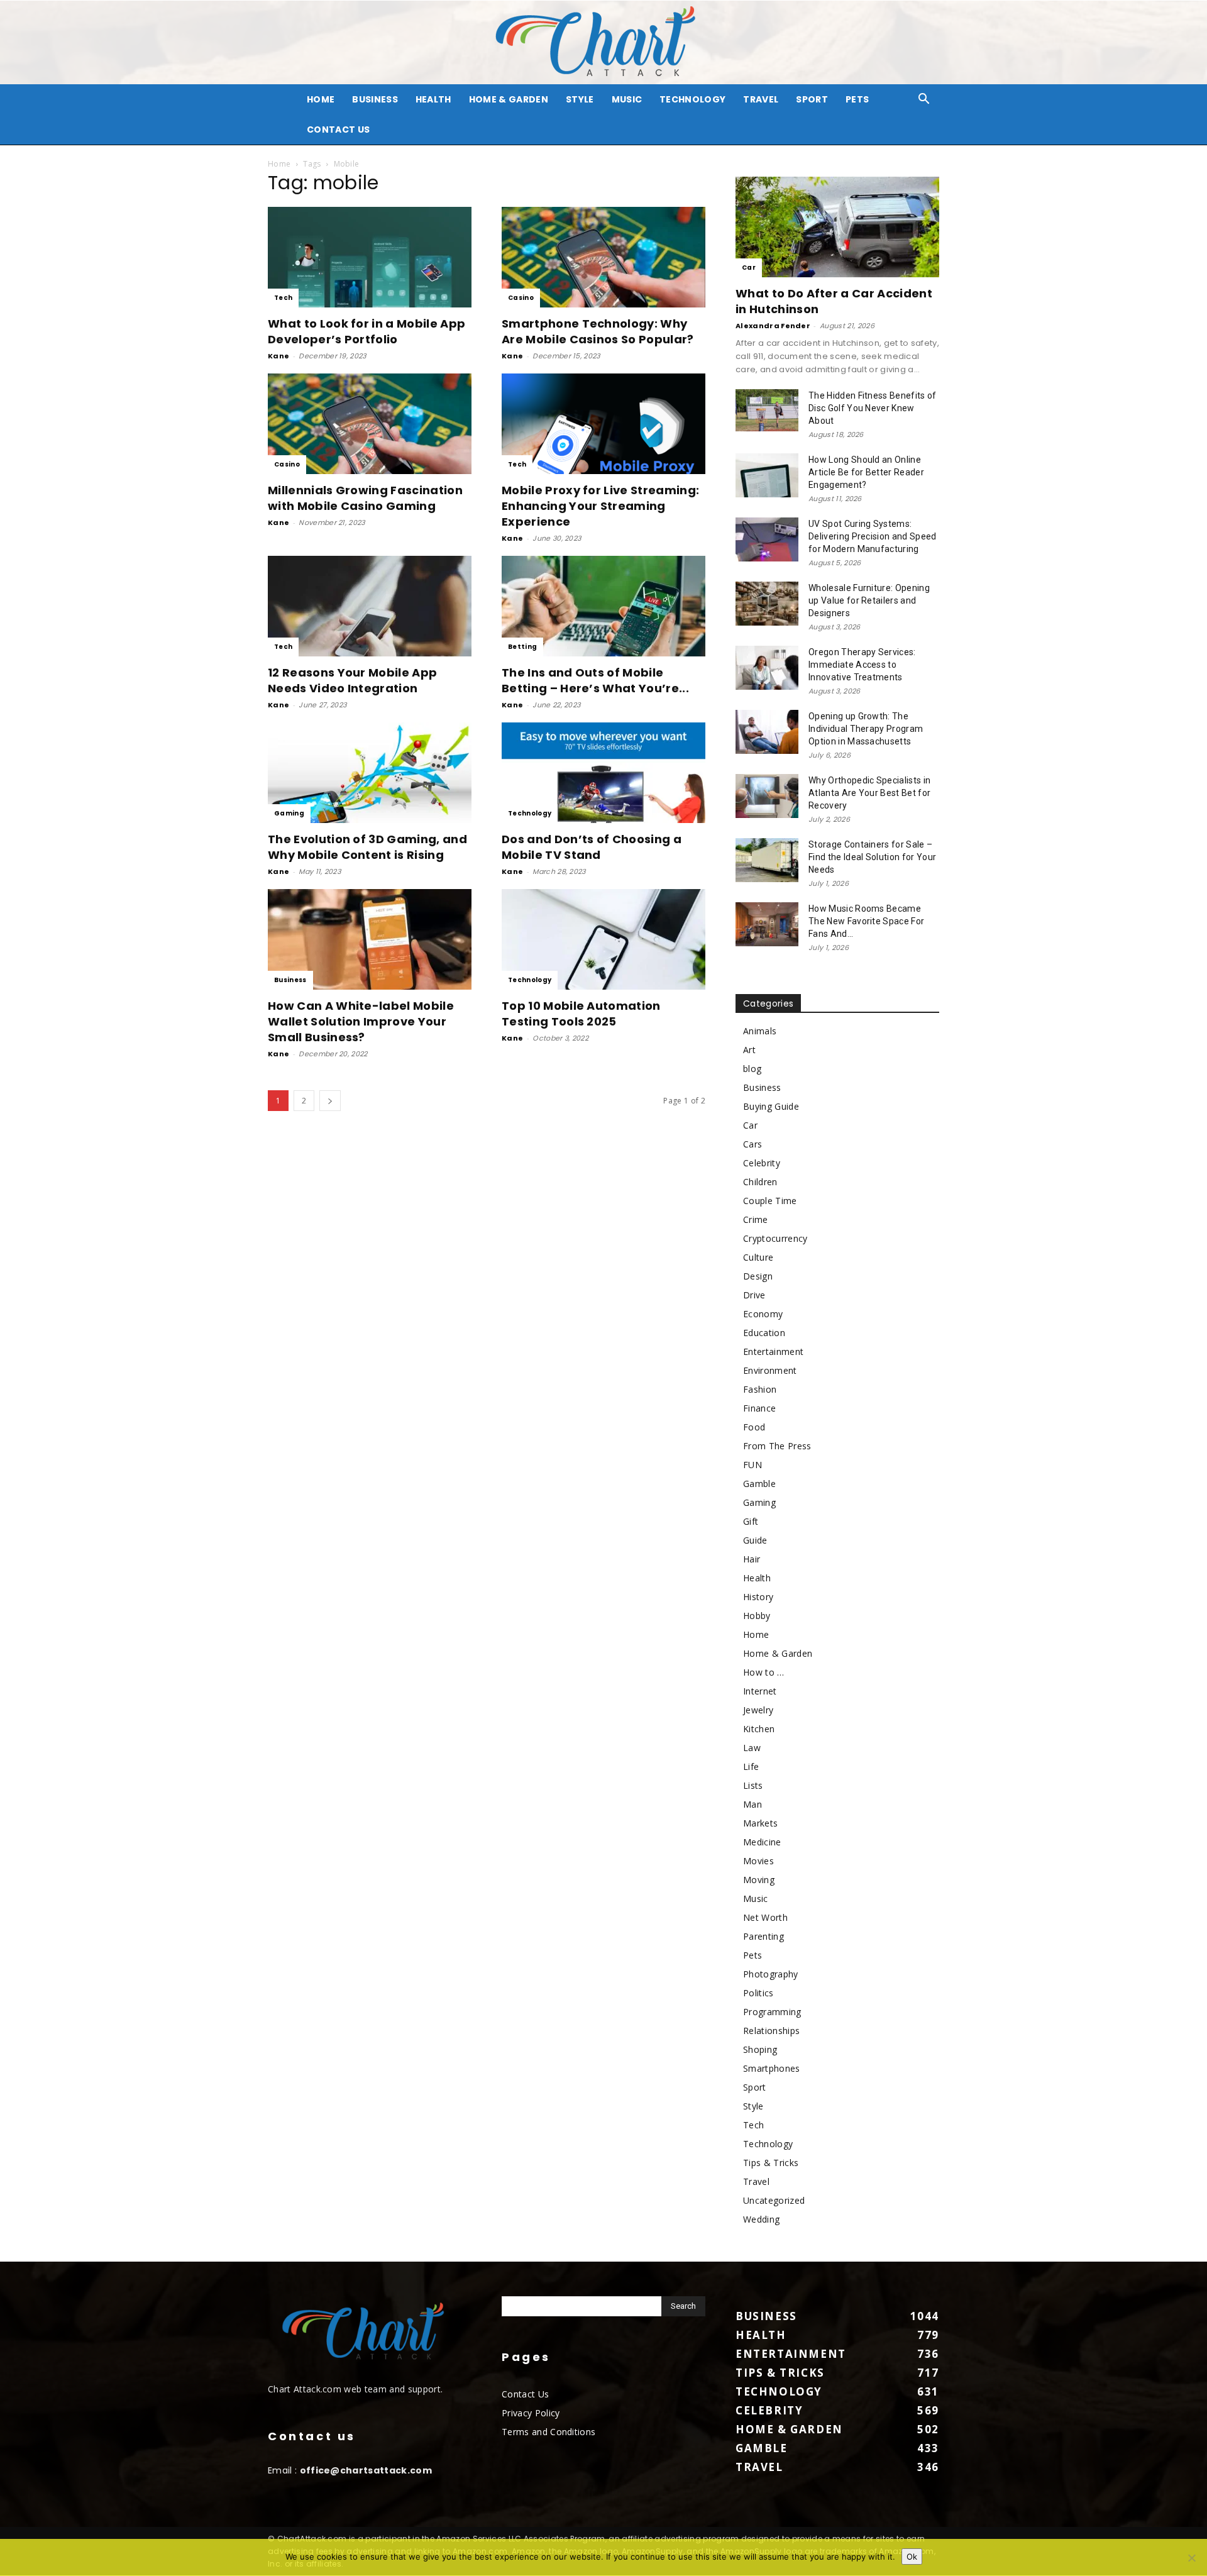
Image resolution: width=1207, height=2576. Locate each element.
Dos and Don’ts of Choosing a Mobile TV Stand (592, 847)
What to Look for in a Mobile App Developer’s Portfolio (367, 331)
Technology (692, 99)
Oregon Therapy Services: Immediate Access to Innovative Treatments (862, 665)
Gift (751, 1521)
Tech (283, 298)
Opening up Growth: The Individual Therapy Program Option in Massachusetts (866, 729)
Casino (521, 298)
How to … (764, 1672)
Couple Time (770, 1201)
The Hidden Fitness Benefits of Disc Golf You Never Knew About (873, 408)
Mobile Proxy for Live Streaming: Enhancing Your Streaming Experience (600, 506)
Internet (760, 1691)
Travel (761, 99)
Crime (756, 1219)
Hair (752, 1559)
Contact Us (338, 130)
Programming (772, 2012)
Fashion (760, 1389)
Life (751, 1766)
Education (764, 1333)
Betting (522, 647)
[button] (924, 100)
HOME (321, 99)
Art (749, 1050)
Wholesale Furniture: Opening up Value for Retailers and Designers (869, 600)
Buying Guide (771, 1106)
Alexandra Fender (773, 326)
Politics (758, 1993)
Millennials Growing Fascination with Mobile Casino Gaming (365, 498)
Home (279, 164)
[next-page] (330, 1101)
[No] (1191, 2558)
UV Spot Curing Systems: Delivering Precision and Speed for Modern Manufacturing (873, 536)
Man (752, 1804)
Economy (763, 1314)
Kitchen (759, 1729)
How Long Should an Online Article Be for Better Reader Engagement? (866, 472)
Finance (759, 1408)
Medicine (762, 1842)
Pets (857, 99)
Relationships (771, 2031)
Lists (753, 1785)
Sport (812, 99)
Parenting (763, 1936)
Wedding (761, 2219)
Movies (758, 1861)
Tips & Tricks (771, 2163)
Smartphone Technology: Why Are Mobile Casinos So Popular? (599, 331)
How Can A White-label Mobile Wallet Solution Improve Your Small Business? (361, 1021)
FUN (752, 1465)
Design (758, 1276)
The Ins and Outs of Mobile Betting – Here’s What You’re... (595, 680)
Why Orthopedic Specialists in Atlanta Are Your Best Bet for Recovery (869, 793)
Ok (912, 2557)
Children (760, 1182)
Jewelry (758, 1710)
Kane (278, 356)
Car (749, 268)
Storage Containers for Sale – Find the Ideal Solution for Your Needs (872, 857)
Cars (752, 1144)
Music (627, 99)
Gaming (289, 813)
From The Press (777, 1446)
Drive (754, 1295)
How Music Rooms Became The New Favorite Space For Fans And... (866, 921)
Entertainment (773, 1352)
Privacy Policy (531, 2413)
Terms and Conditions (548, 2432)
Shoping (760, 2049)
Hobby (757, 1616)
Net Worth (765, 1917)
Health (433, 99)
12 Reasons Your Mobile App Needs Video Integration (352, 680)
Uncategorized (774, 2200)
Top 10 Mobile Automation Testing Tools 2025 (581, 1014)
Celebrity (762, 1163)
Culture (758, 1257)
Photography (771, 1974)
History (758, 1597)
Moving (759, 1880)
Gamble (759, 1484)
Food (754, 1427)
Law (752, 1748)
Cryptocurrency (775, 1238)
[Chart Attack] (603, 42)
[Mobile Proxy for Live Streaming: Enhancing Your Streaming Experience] (603, 424)
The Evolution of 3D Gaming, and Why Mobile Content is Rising (367, 847)
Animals (760, 1031)
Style (580, 99)
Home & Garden (509, 99)
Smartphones (772, 2068)
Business (375, 99)
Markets (760, 1823)
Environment (770, 1370)
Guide (755, 1540)
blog (752, 1069)
